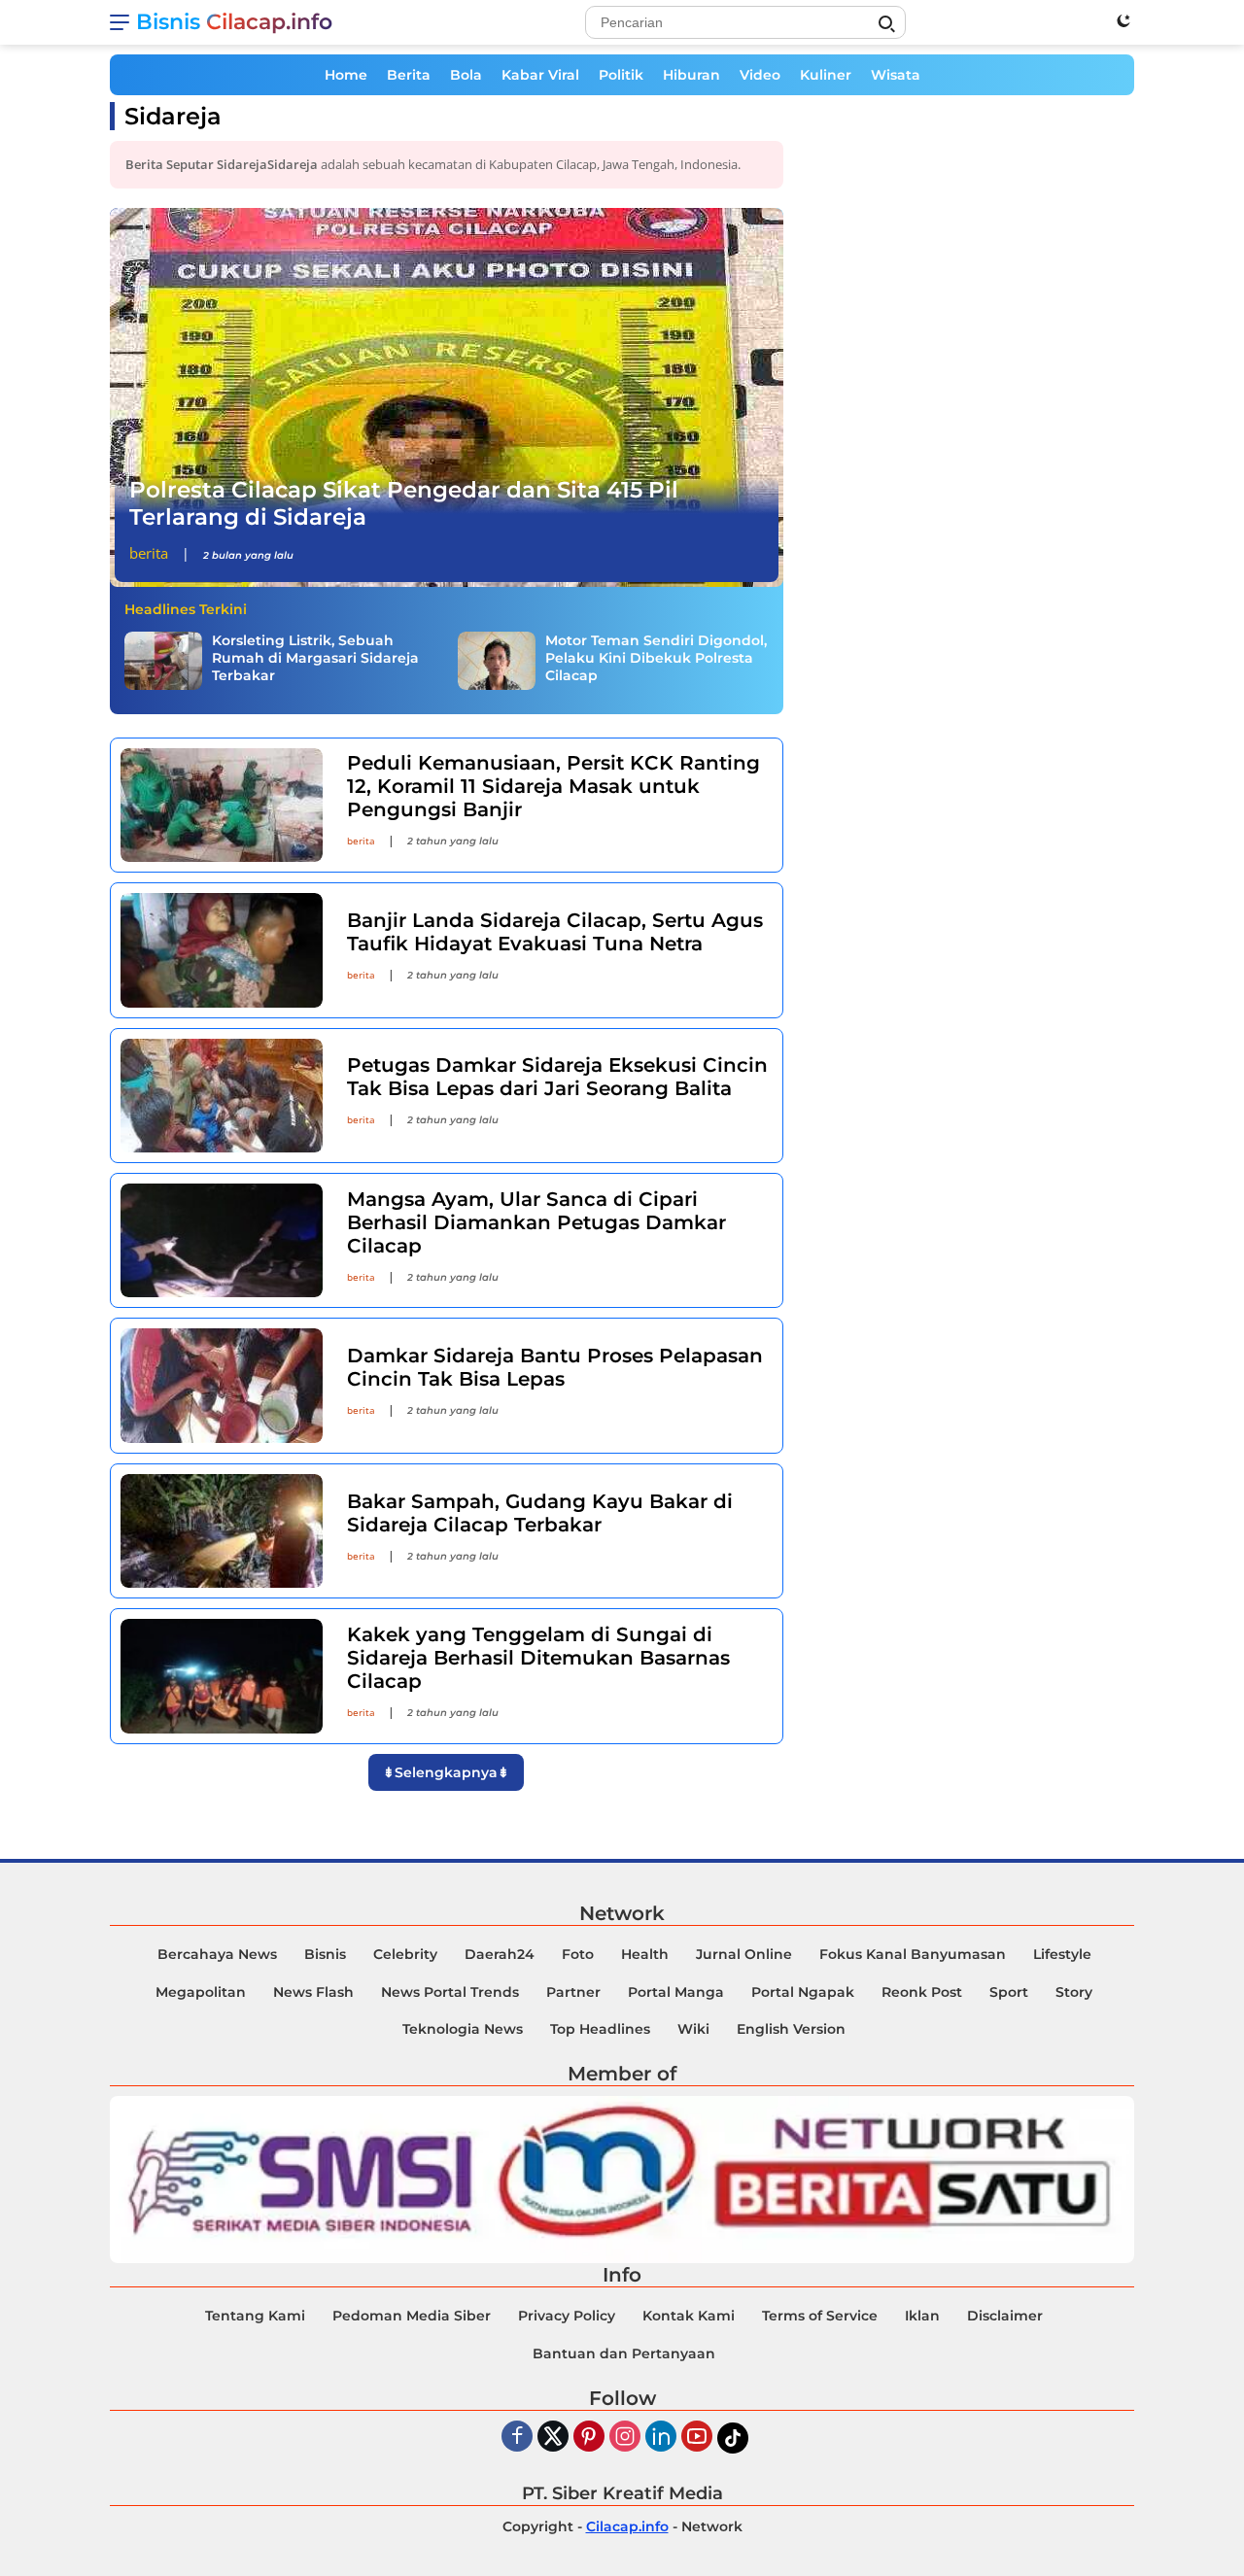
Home (346, 75)
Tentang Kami (255, 2316)
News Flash (313, 1992)
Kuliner (826, 75)
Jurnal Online (744, 1954)
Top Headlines (600, 2029)
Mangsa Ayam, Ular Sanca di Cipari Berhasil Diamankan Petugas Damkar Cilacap (536, 1222)
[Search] (886, 24)
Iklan (922, 2316)
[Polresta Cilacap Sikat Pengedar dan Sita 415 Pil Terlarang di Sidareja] (447, 397)
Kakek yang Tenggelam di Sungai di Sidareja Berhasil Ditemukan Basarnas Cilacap (538, 1658)
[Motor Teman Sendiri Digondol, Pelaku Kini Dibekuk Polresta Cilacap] (497, 661)
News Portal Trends (450, 1992)
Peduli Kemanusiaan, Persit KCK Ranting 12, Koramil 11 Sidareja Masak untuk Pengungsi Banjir (553, 786)
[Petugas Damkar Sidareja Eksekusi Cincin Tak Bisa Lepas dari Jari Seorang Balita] (222, 1096)
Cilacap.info (627, 2526)
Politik (621, 75)
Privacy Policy (567, 2316)
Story (1074, 1992)
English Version (791, 2029)
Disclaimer (1005, 2316)
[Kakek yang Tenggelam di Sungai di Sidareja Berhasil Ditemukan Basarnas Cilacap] (222, 1676)
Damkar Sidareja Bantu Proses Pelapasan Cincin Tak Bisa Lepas (555, 1367)
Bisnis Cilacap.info (234, 22)
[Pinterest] (589, 2438)
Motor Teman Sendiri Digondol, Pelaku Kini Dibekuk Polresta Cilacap (656, 658)
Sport (1009, 1992)
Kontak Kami (689, 2316)
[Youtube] (697, 2438)
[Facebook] (517, 2438)
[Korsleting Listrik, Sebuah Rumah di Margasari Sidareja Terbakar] (163, 661)
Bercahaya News (217, 1954)
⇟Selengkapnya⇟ (446, 1772)
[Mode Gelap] (1123, 20)
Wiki (693, 2029)
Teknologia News (463, 2029)
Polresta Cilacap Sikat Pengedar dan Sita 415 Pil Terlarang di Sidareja (404, 503)
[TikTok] (733, 2438)
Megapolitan (201, 1992)
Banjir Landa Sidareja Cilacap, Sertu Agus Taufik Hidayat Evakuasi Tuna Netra (555, 932)
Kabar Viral (540, 75)
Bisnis (325, 1954)
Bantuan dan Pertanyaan (624, 2353)
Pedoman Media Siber (412, 2316)
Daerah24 (500, 1954)
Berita (409, 75)
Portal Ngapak (803, 1992)
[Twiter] (553, 2438)
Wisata (896, 75)
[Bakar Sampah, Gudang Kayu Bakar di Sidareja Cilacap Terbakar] (222, 1531)
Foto (578, 1954)
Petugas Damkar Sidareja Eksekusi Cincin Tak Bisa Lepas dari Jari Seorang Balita (557, 1077)
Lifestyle (1062, 1954)
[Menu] (123, 22)
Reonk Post (922, 1992)
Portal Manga (676, 1992)
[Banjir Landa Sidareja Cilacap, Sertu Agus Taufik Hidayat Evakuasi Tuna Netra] (222, 950)
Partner (573, 1992)
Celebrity (405, 1954)
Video (760, 75)
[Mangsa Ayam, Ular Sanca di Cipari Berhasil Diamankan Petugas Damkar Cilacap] (222, 1240)
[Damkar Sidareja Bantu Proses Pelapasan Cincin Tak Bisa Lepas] (222, 1385)
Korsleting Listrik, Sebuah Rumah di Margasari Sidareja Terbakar (315, 658)
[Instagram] (625, 2438)
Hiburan (691, 75)
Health (645, 1954)
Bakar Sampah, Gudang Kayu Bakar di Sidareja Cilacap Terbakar (540, 1513)
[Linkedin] (661, 2438)
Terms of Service (820, 2316)
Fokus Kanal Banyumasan (913, 1954)
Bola (466, 75)
